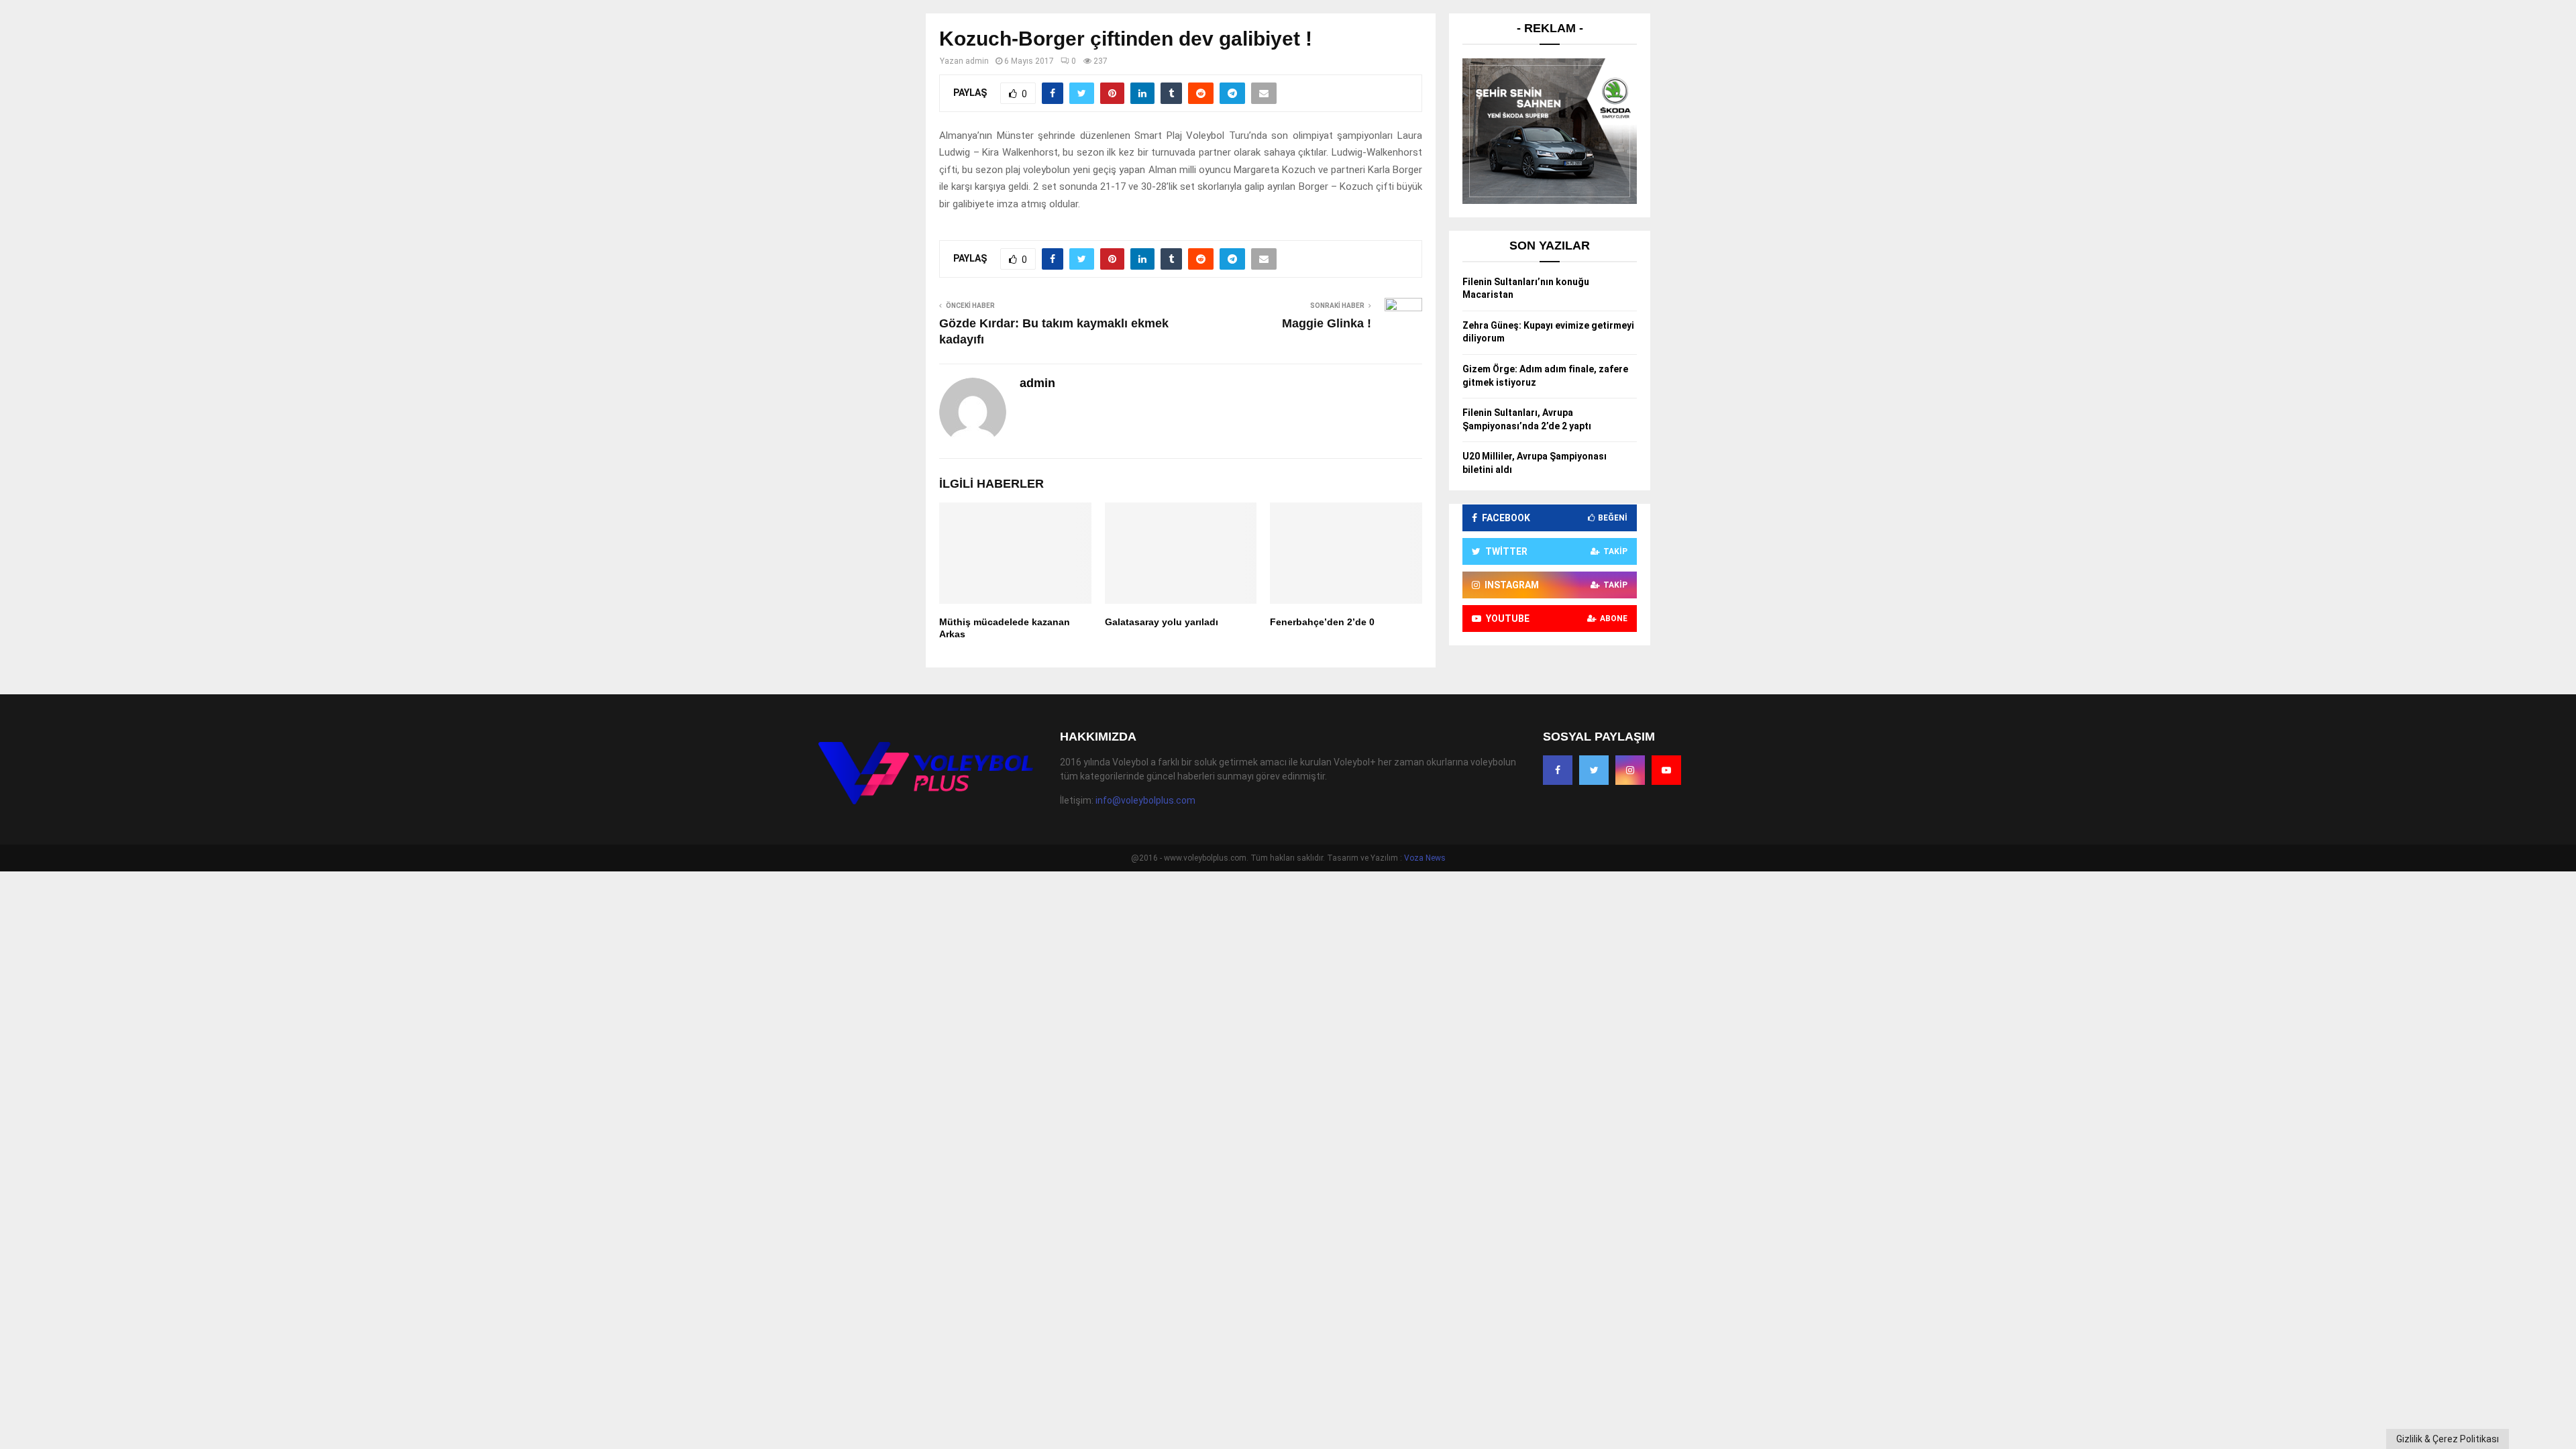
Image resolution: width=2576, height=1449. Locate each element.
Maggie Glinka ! (1327, 323)
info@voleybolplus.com (1145, 800)
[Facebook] (1558, 770)
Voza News (1425, 858)
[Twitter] (1594, 770)
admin (977, 61)
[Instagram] (1630, 770)
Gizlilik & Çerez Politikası (2448, 1439)
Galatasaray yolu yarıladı (1162, 622)
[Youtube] (1666, 770)
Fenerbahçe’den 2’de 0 (1322, 622)
